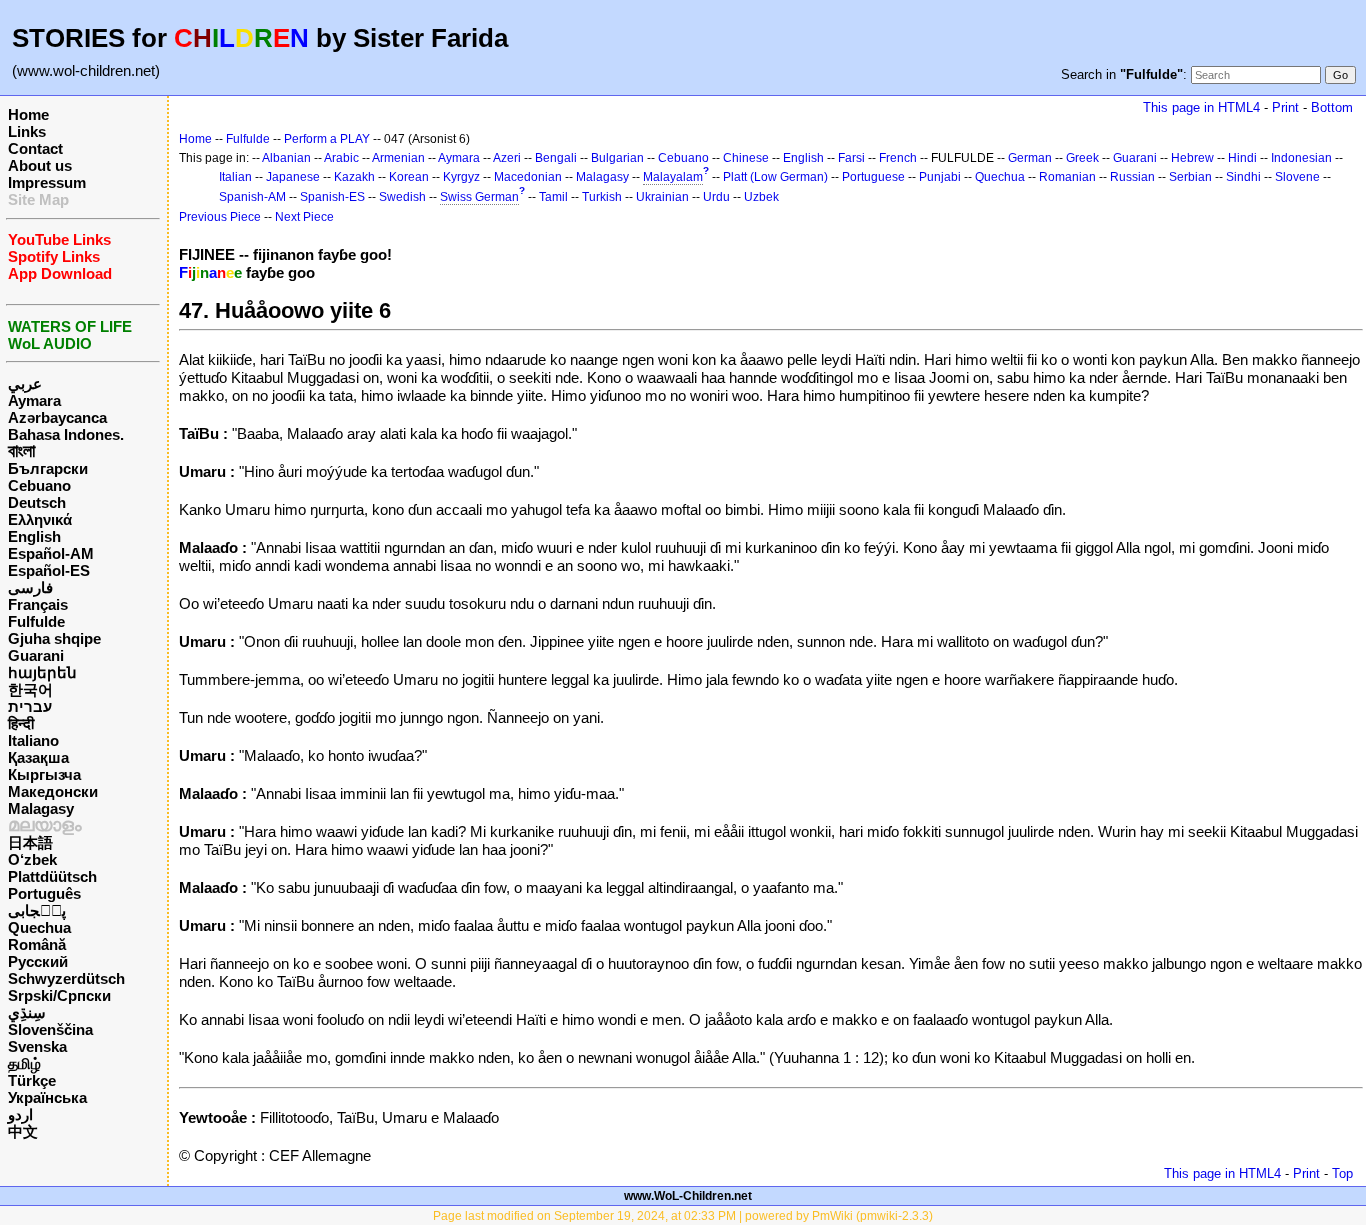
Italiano (33, 740)
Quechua (39, 927)
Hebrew (1192, 158)
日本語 (30, 842)
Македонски (53, 791)
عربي (25, 383)
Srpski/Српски (59, 995)
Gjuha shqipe (54, 638)
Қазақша (38, 757)
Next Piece (304, 217)
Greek (1082, 158)
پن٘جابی (37, 910)
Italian (235, 177)
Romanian (1067, 177)
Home (28, 114)
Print (1285, 107)
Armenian (398, 158)
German (1030, 158)
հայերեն (42, 672)
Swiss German (479, 197)
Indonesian (1301, 158)
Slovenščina (50, 1029)
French (898, 158)
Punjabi (940, 177)
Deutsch (37, 502)
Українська (47, 1097)
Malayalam (673, 177)
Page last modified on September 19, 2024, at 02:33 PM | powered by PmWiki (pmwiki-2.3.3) (683, 1216)
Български (48, 468)
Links (27, 131)
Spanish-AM (252, 197)
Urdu (716, 197)
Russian (1132, 177)
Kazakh (354, 177)
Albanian (286, 158)
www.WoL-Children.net (688, 1196)
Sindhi (1243, 177)
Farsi (851, 158)
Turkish (602, 197)
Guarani (36, 655)
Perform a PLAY (327, 139)
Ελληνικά (40, 519)
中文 (23, 1131)
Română (37, 944)
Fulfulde (36, 621)
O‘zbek (32, 859)
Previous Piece (220, 217)
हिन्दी (21, 723)
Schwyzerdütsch (66, 978)
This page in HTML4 (1201, 107)
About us (40, 165)
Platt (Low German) (775, 177)
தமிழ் (24, 1063)
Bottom (1332, 107)
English (34, 536)
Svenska (37, 1046)
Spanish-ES (332, 197)
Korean (409, 177)
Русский (38, 961)
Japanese (293, 177)
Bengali (556, 158)
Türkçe (32, 1080)
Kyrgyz (461, 177)
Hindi (1242, 158)
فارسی (30, 587)
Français (38, 604)
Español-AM (51, 553)
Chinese (746, 158)
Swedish (402, 197)
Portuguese (873, 177)
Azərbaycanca (57, 417)
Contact (35, 148)
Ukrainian (662, 197)
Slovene (1297, 177)
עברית (30, 706)
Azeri (507, 158)
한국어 (30, 689)
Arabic (341, 158)
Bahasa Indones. (66, 434)
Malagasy (41, 808)
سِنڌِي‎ (27, 1012)
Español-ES (49, 570)
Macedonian (528, 177)
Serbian (1190, 177)
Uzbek (761, 197)
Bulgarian (617, 158)
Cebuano (39, 485)
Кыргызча (44, 774)
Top (1342, 1173)
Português (44, 893)
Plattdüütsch (52, 876)
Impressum (47, 182)
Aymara (34, 400)
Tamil (553, 197)
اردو (20, 1114)
